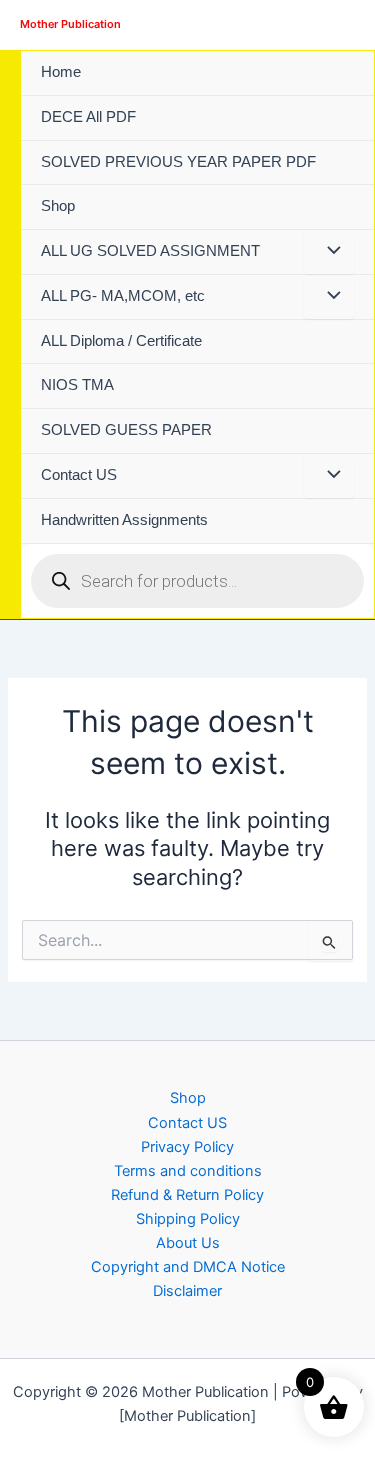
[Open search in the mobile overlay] (197, 581)
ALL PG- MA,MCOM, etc (123, 296)
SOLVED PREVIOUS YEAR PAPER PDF (178, 162)
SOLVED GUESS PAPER (126, 430)
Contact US (79, 475)
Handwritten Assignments (124, 520)
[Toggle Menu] (329, 252)
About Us (188, 1243)
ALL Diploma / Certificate (121, 341)
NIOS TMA (77, 385)
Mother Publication (70, 24)
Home (61, 72)
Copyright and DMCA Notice (188, 1267)
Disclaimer (187, 1291)
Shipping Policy (188, 1219)
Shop (58, 206)
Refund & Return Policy (187, 1195)
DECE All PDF (88, 117)
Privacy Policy (187, 1147)
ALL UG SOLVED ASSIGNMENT (150, 251)
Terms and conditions (188, 1171)
